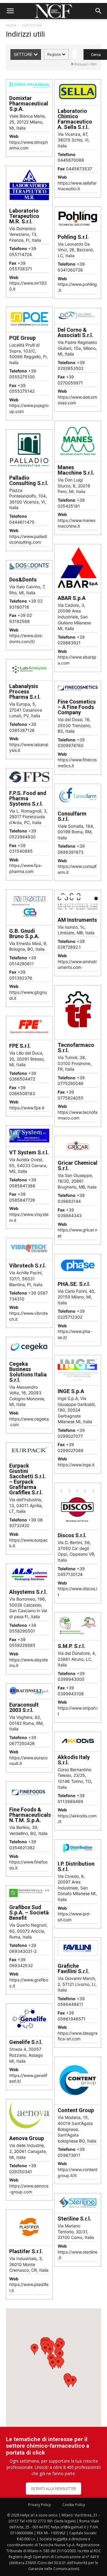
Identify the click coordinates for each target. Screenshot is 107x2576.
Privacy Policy (40, 2505)
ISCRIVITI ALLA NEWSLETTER (53, 2489)
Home (11, 25)
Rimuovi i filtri (85, 64)
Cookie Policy (74, 2505)
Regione (55, 54)
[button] (10, 11)
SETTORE (24, 54)
